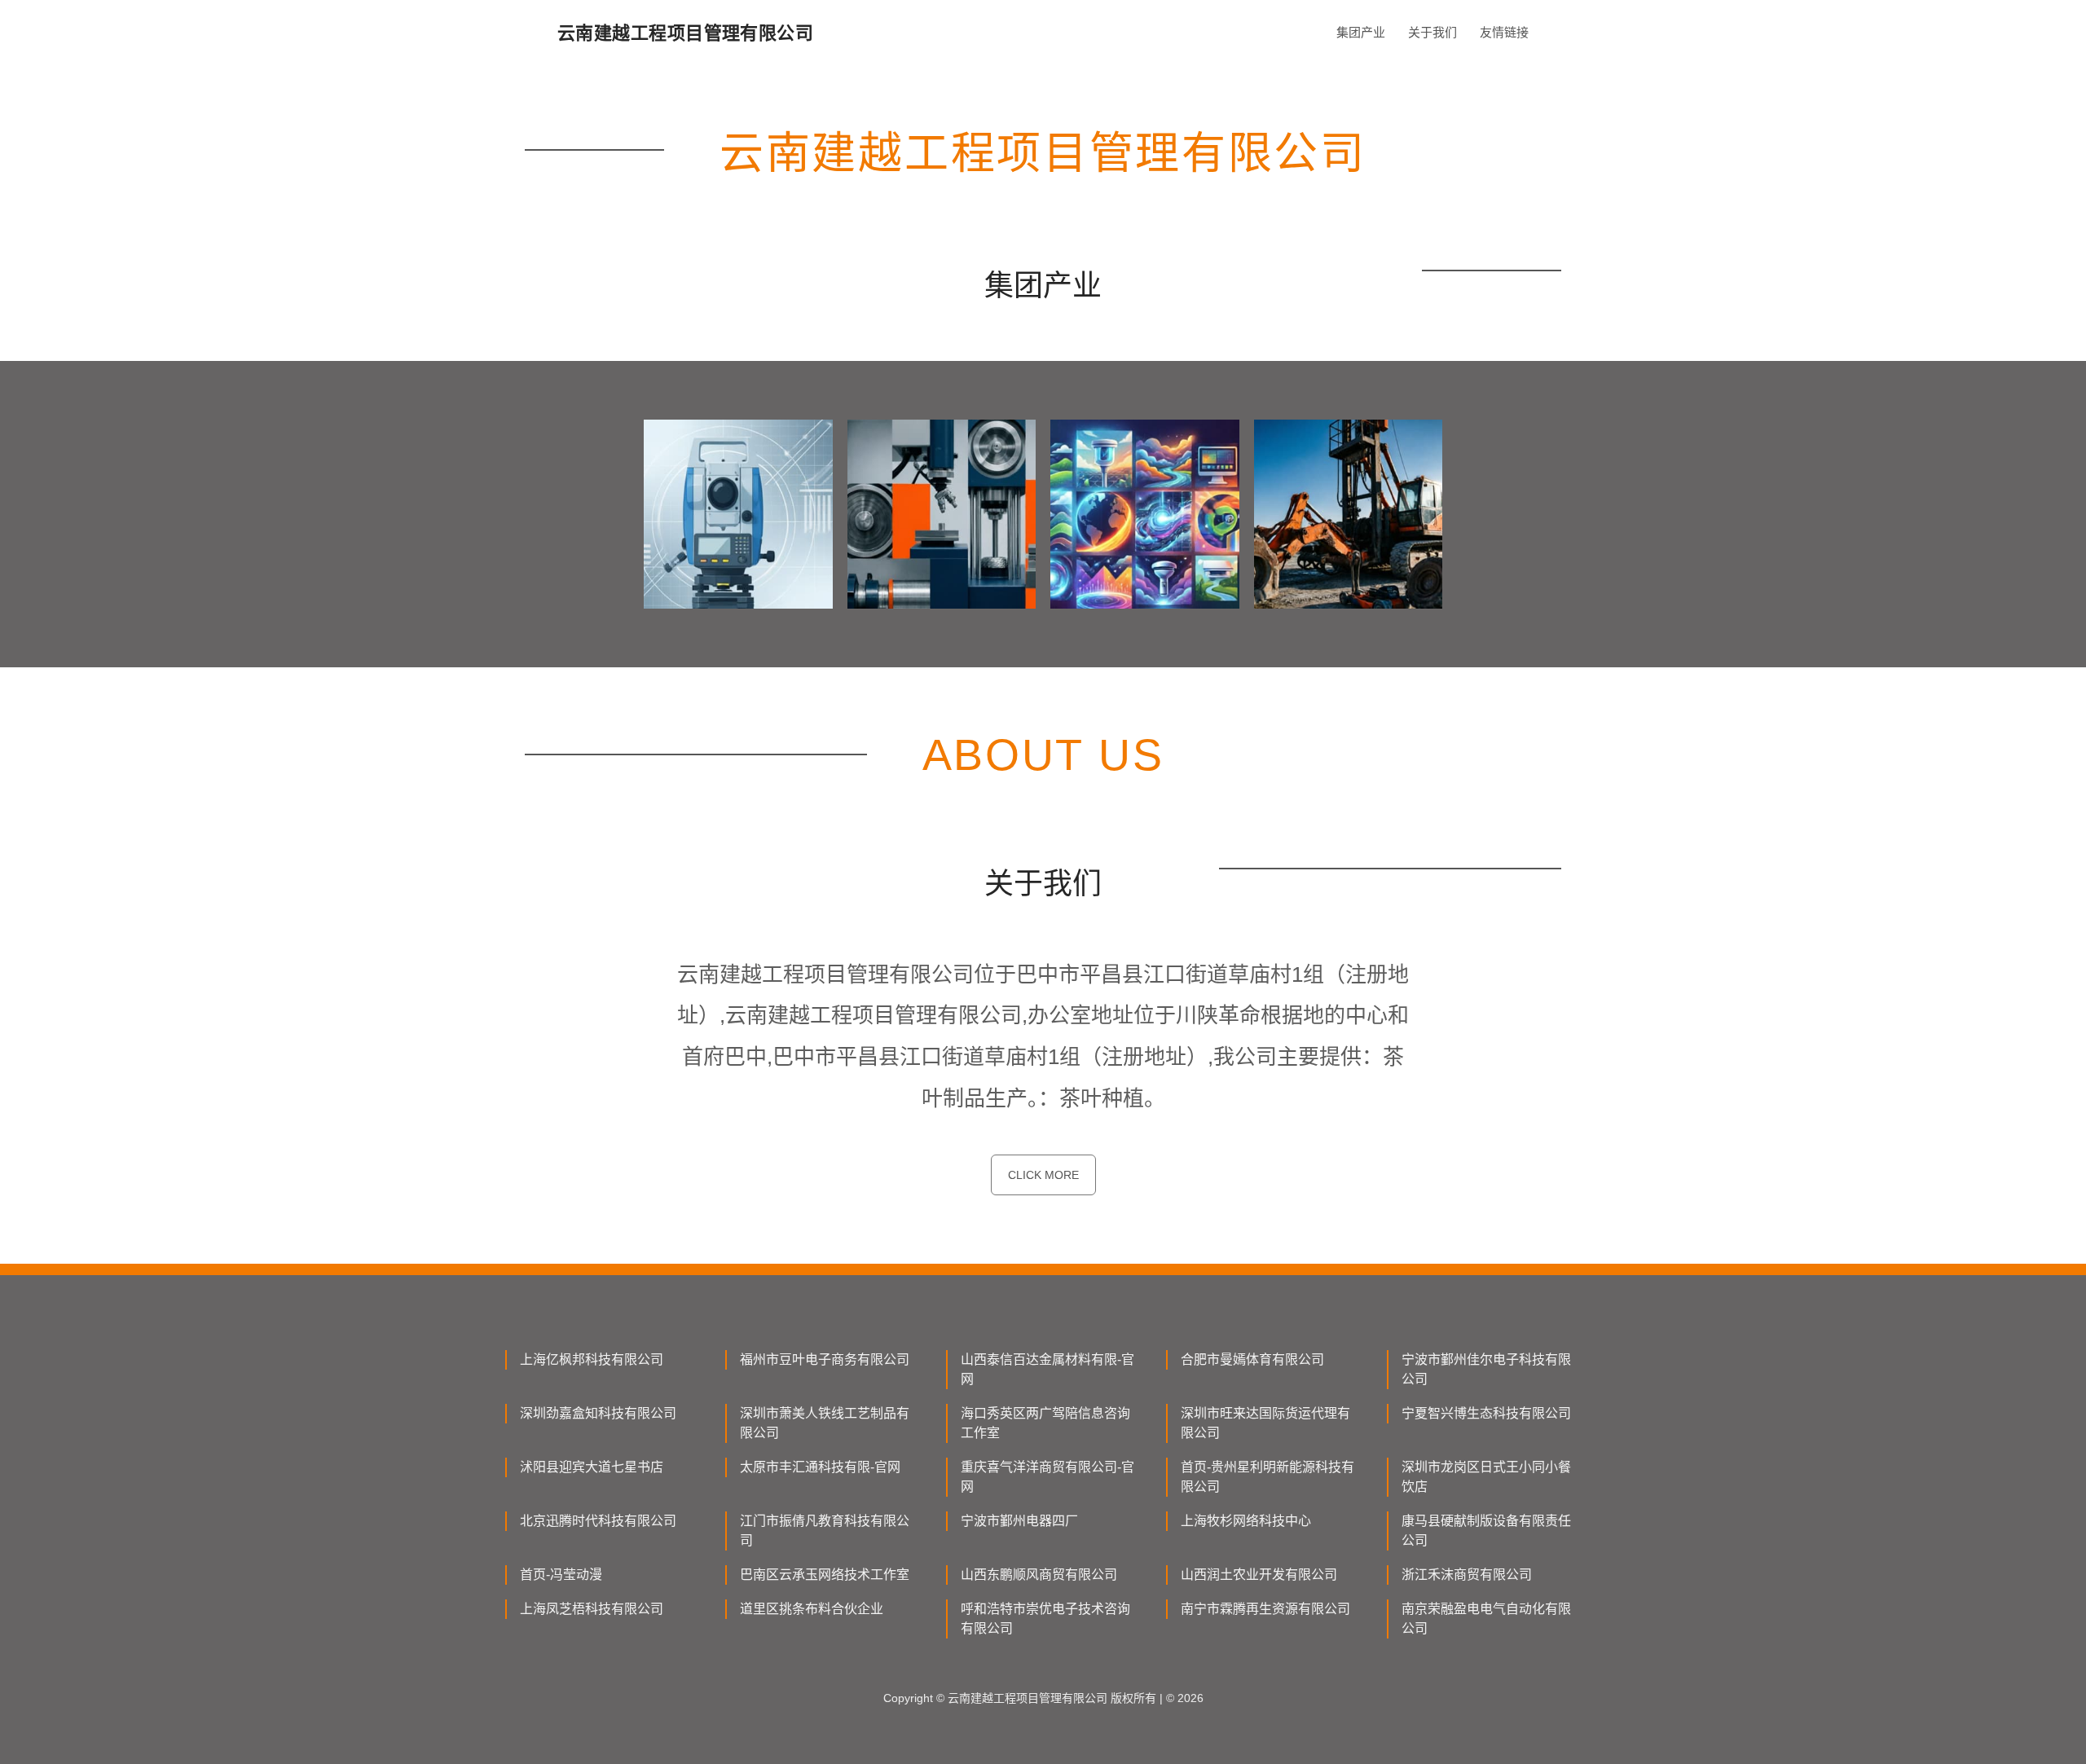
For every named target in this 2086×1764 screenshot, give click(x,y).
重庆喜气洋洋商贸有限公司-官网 (1047, 1477)
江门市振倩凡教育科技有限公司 (825, 1531)
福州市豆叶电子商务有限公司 (825, 1359)
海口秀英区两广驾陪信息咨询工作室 (1045, 1423)
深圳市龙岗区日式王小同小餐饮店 (1486, 1477)
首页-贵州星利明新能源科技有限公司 (1267, 1477)
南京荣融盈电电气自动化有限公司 (1486, 1619)
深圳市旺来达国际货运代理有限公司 (1265, 1423)
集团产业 (1361, 32)
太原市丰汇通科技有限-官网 (820, 1467)
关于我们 (1432, 32)
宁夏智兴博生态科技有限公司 (1486, 1413)
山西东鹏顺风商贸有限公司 (1039, 1575)
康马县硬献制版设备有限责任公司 (1486, 1531)
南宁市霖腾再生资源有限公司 (1265, 1609)
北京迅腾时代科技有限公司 (598, 1521)
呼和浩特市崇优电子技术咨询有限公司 (1045, 1619)
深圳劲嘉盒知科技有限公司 (598, 1413)
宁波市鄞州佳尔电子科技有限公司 (1486, 1369)
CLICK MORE (1043, 1175)
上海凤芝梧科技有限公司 (592, 1609)
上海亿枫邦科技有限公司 (592, 1359)
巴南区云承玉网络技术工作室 (825, 1575)
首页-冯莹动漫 (561, 1575)
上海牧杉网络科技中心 (1246, 1521)
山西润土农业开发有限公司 (1259, 1575)
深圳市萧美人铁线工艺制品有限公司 (825, 1423)
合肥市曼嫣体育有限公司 (1252, 1359)
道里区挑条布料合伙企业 (812, 1609)
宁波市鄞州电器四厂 (1019, 1521)
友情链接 (1504, 32)
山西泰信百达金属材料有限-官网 (1047, 1369)
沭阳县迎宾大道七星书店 (592, 1467)
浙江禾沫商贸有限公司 (1467, 1575)
